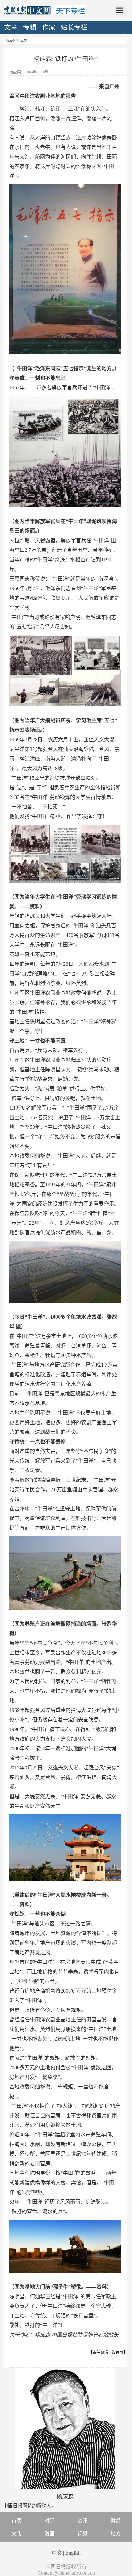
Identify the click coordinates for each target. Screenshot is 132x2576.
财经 (116, 2521)
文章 (11, 27)
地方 (116, 2534)
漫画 (50, 2534)
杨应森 (11, 40)
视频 (83, 2534)
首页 (17, 2521)
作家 (49, 27)
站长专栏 (74, 27)
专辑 (30, 27)
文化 (17, 2534)
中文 (57, 2553)
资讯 (83, 2521)
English (73, 2553)
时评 (50, 2521)
